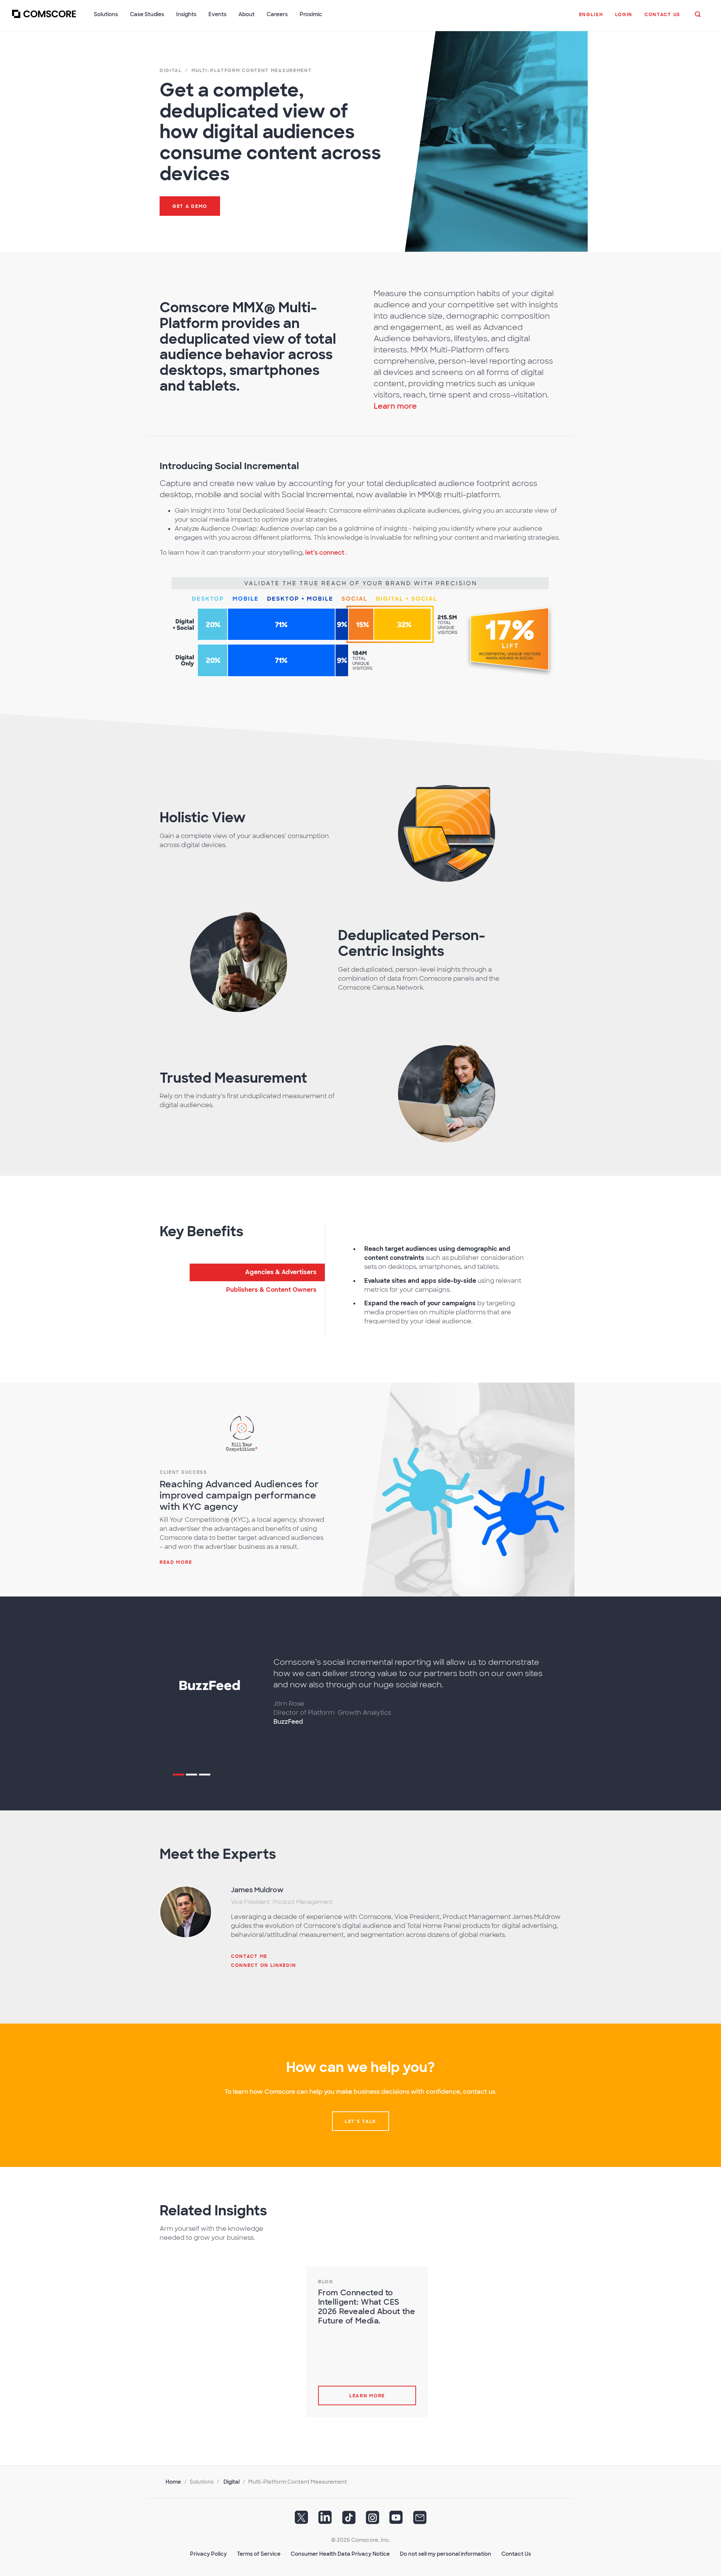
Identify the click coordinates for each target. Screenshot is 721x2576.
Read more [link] (176, 1562)
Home (173, 2482)
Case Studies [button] (147, 14)
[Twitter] (302, 2520)
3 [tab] (205, 1776)
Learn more (367, 2396)
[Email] (420, 2520)
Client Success (183, 1472)
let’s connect (326, 553)
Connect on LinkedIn (263, 1965)
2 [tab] (192, 1776)
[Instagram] (373, 2520)
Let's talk (360, 2122)
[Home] (44, 18)
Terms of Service (259, 2554)
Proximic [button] (311, 14)
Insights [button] (186, 14)
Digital (232, 2482)
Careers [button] (277, 14)
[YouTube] (396, 2520)
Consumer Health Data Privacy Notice (340, 2554)
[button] (591, 18)
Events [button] (217, 14)
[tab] (257, 1272)
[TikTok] (349, 2520)
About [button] (247, 14)
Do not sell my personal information (446, 2554)
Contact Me (249, 1956)
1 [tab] (178, 1776)
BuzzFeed (288, 1722)
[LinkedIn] (325, 2520)
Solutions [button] (106, 14)
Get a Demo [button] (190, 206)
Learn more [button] (395, 406)
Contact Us (516, 2554)
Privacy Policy (208, 2554)
